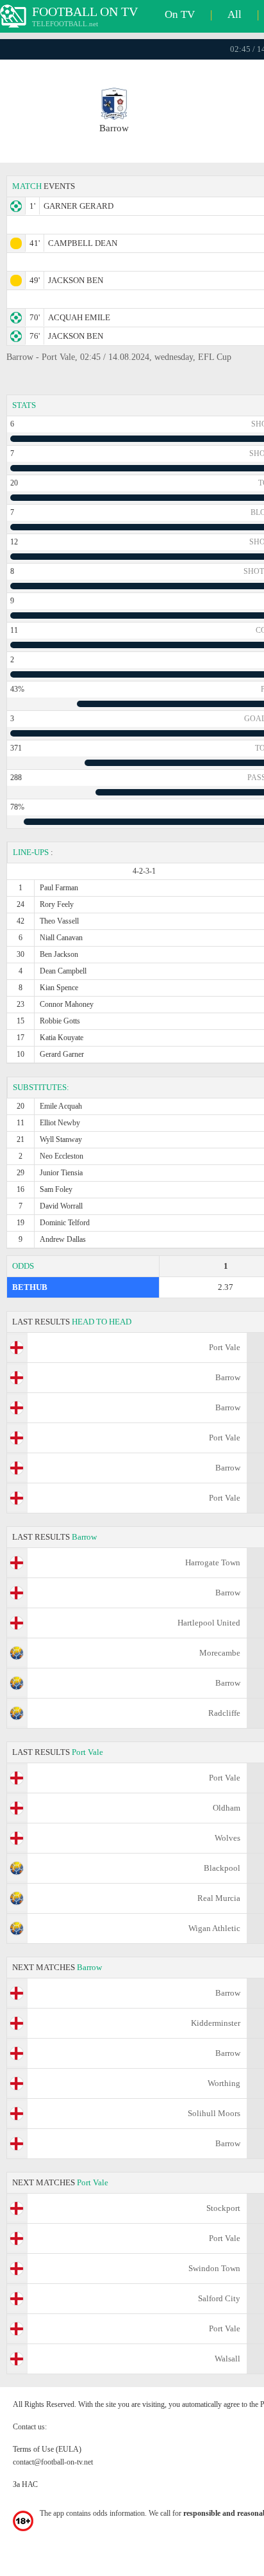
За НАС (25, 2484)
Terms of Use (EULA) (47, 2449)
